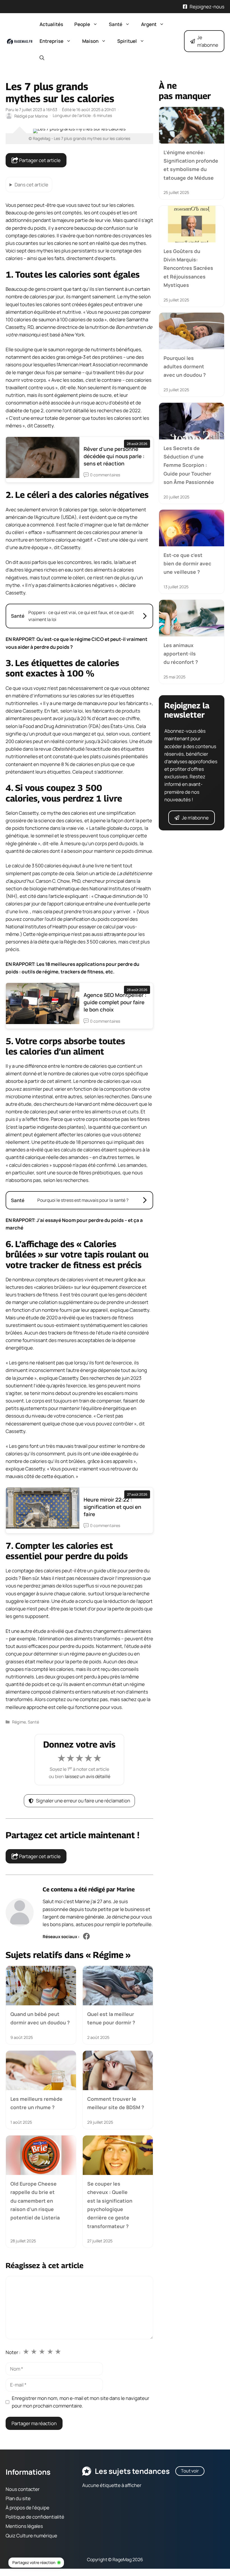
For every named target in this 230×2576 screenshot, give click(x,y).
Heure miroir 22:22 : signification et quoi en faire (112, 1507)
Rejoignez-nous (207, 7)
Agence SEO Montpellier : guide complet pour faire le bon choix (115, 1002)
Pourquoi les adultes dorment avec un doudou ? (185, 367)
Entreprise (51, 41)
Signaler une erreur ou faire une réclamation (83, 1801)
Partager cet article (39, 160)
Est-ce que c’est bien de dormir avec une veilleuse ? (187, 564)
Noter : (13, 2352)
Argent (149, 24)
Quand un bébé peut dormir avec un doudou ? (40, 2018)
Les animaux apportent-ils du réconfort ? (181, 654)
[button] (42, 58)
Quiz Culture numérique (31, 2536)
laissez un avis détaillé (88, 1776)
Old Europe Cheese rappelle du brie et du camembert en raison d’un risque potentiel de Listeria (35, 2201)
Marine (126, 1889)
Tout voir (190, 2471)
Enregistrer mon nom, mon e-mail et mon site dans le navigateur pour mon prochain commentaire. (81, 2402)
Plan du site (18, 2498)
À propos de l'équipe (27, 2508)
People (82, 24)
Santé (116, 24)
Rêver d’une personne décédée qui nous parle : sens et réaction (114, 456)
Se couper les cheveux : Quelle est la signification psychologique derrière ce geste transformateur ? (110, 2205)
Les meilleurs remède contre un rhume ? (36, 2103)
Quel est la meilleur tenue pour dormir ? (111, 2018)
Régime (19, 1722)
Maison (90, 41)
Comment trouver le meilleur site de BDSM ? (116, 2103)
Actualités (51, 24)
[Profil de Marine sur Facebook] (86, 1937)
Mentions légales (24, 2526)
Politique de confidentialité (35, 2517)
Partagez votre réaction (34, 2562)
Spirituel (127, 41)
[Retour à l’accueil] (20, 41)
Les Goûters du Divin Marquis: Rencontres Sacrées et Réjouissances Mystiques (188, 268)
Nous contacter (23, 2489)
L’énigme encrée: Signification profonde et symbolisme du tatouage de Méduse (191, 165)
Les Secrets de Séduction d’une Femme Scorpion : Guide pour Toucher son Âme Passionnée (189, 465)
